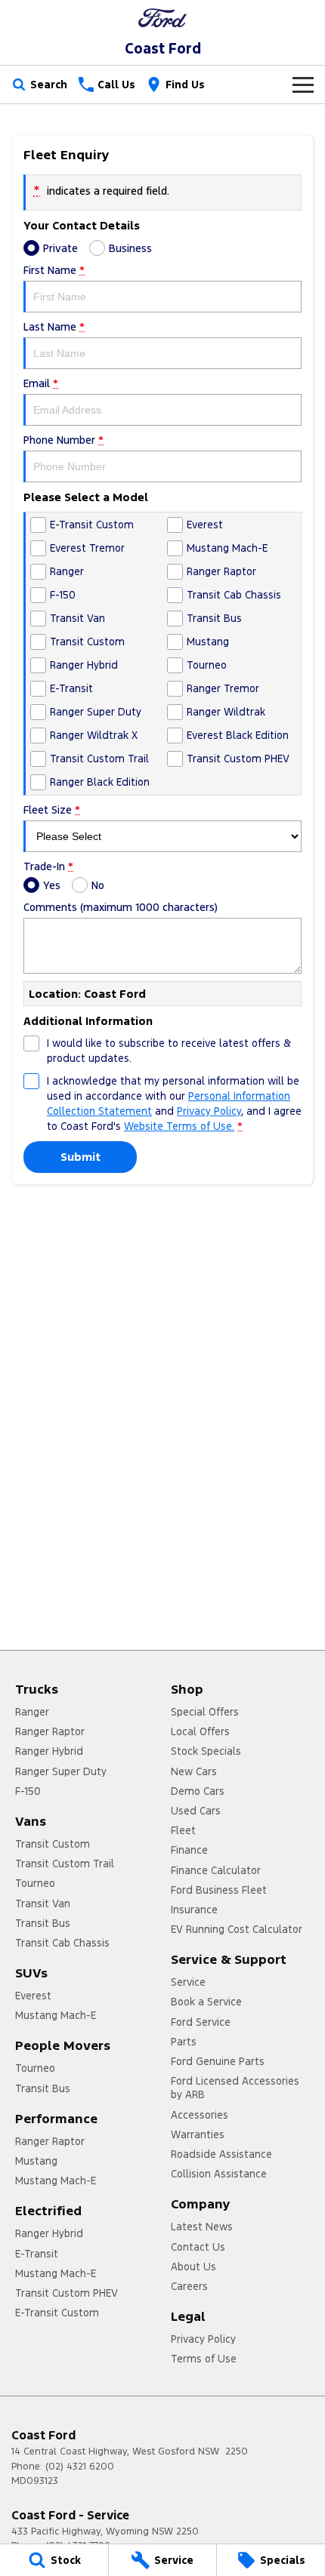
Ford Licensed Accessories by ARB (235, 2088)
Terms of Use (204, 2359)
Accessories (200, 2115)
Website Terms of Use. (179, 1126)
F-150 (28, 1791)
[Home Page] (162, 18)
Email (41, 383)
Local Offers (200, 1731)
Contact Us (198, 2247)
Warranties (198, 2134)
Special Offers (205, 1712)
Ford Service (201, 2022)
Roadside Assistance (221, 2154)
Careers (189, 2286)
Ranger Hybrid (49, 1751)
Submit (80, 1157)
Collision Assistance (219, 2174)
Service (188, 1982)
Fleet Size (52, 810)
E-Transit (37, 2254)
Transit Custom (53, 1844)
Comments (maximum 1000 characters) (121, 907)
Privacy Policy (209, 1111)
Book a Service (206, 2002)
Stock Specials (206, 1751)
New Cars (194, 1771)
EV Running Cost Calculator (237, 1929)
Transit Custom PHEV (67, 2293)
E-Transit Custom (57, 2313)
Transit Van (43, 1904)
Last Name (54, 327)
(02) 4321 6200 (80, 2467)
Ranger (32, 1712)
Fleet (183, 1830)
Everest (33, 1996)
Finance (189, 1850)
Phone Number (63, 440)
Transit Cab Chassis (62, 1943)
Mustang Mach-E (56, 2015)
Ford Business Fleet (219, 1890)
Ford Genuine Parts (218, 2061)
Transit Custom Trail (65, 1864)
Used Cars (196, 1811)
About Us (193, 2267)
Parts (184, 2042)
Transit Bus (43, 1923)
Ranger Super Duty (61, 1771)
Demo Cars (198, 1791)
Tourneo (35, 1883)
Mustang (36, 2161)
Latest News (202, 2227)
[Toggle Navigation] (303, 85)
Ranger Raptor (50, 1731)
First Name (54, 270)
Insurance (194, 1910)
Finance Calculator (216, 1870)
